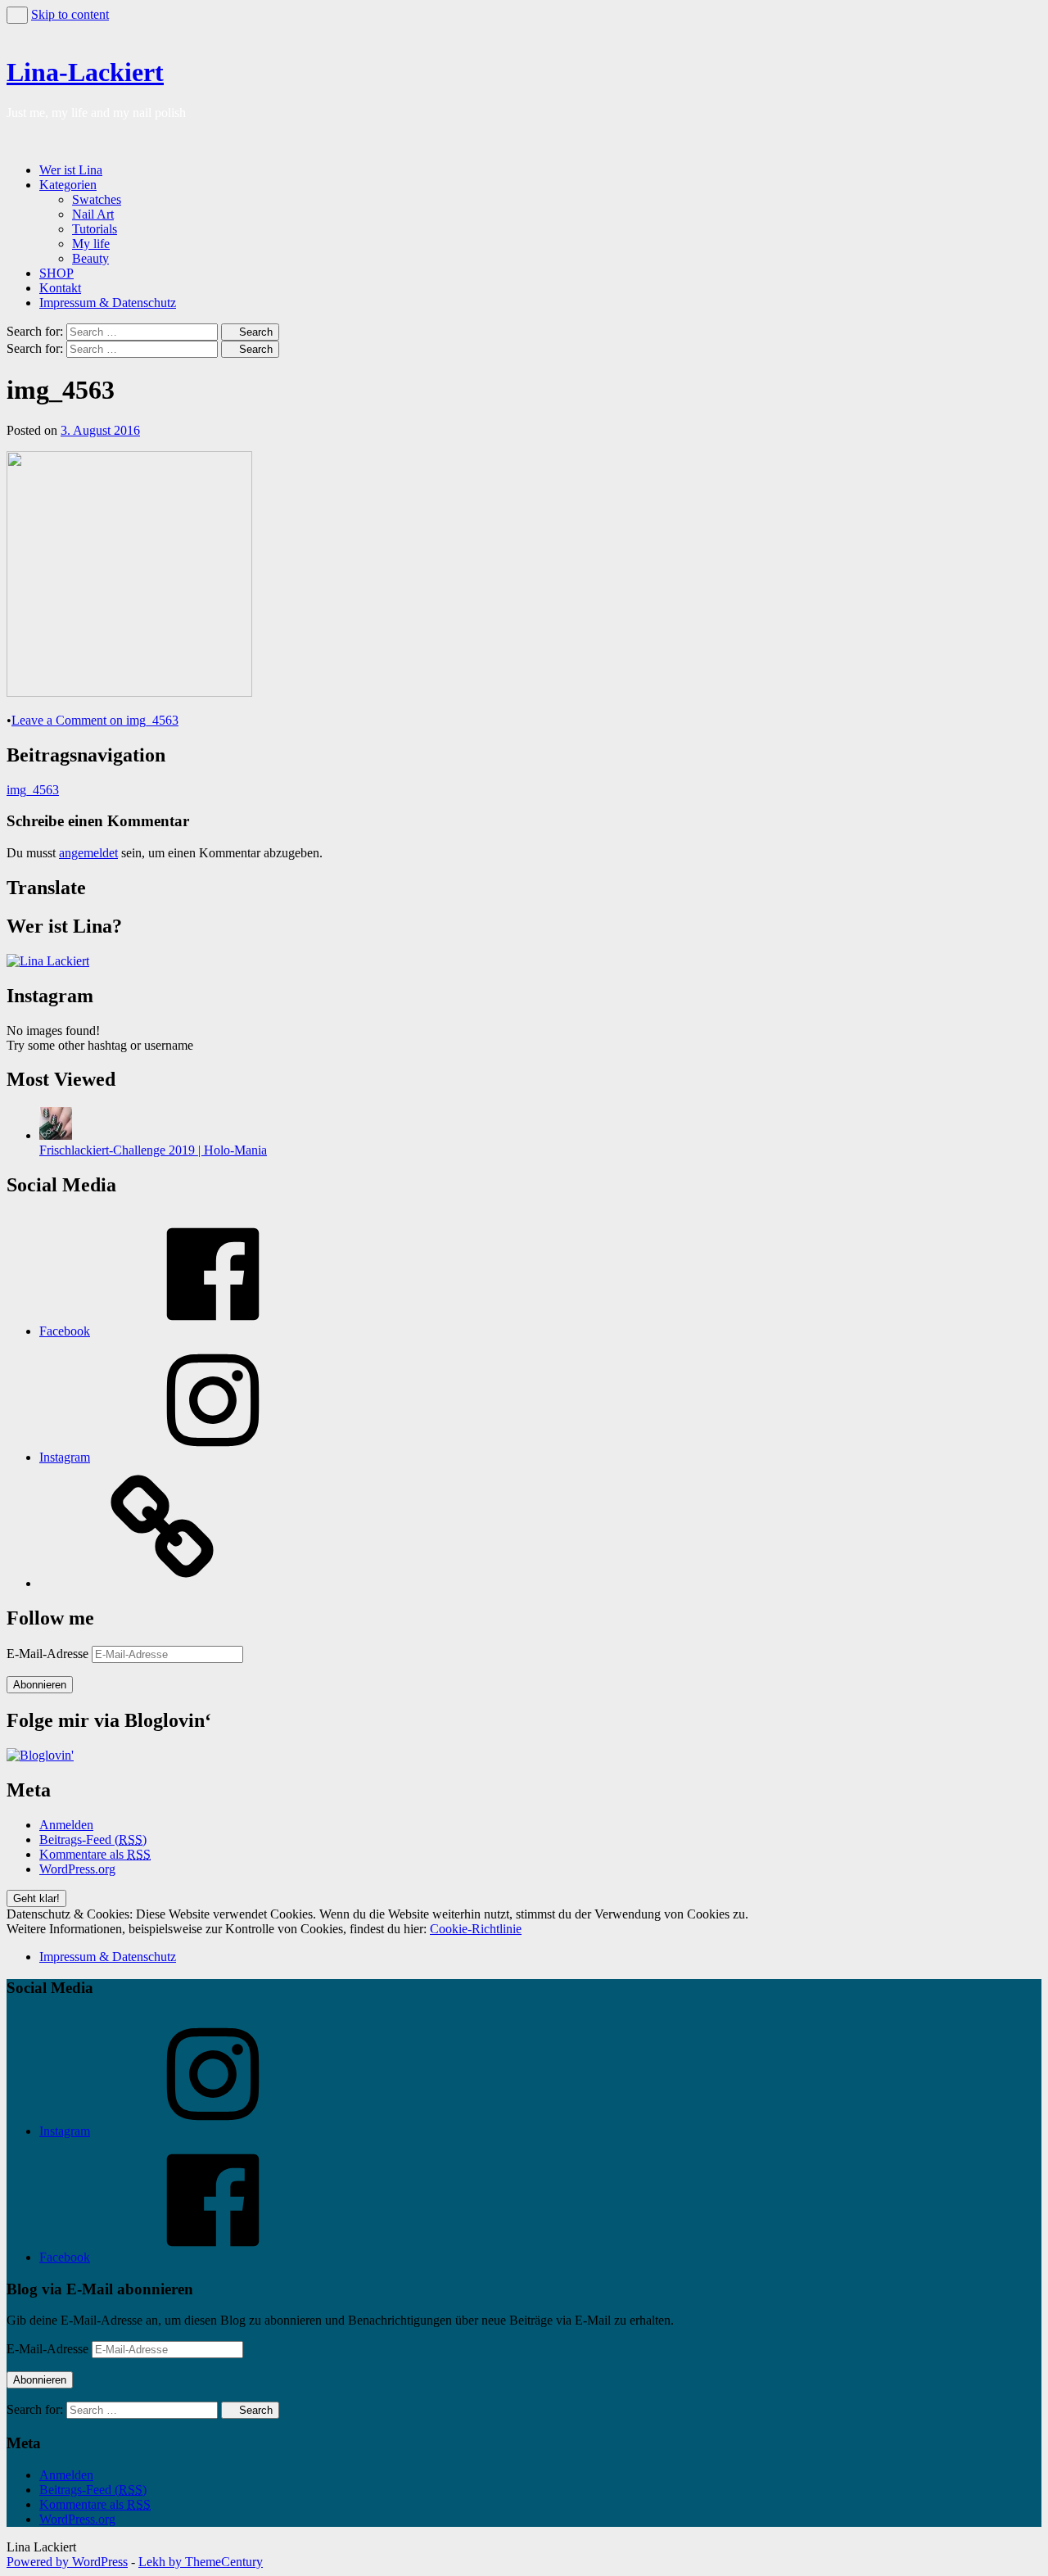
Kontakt (60, 288)
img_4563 (33, 790)
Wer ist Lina (71, 170)
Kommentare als (95, 1854)
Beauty (90, 258)
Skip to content (70, 14)
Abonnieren (40, 1685)
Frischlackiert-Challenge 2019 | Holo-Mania (153, 1150)
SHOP (56, 273)
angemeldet (88, 853)
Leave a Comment (95, 720)
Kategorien (68, 185)
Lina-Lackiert (85, 72)
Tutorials (95, 229)
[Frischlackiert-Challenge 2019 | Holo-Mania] (56, 1135)
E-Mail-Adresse (49, 1654)
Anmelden (66, 1825)
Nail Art (93, 214)
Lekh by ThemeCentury (201, 2562)
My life (91, 244)
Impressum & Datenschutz (108, 303)
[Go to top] (17, 15)
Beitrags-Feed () (93, 1839)
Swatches (97, 199)
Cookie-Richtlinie (476, 1929)
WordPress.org (77, 1869)
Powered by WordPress (67, 2562)
